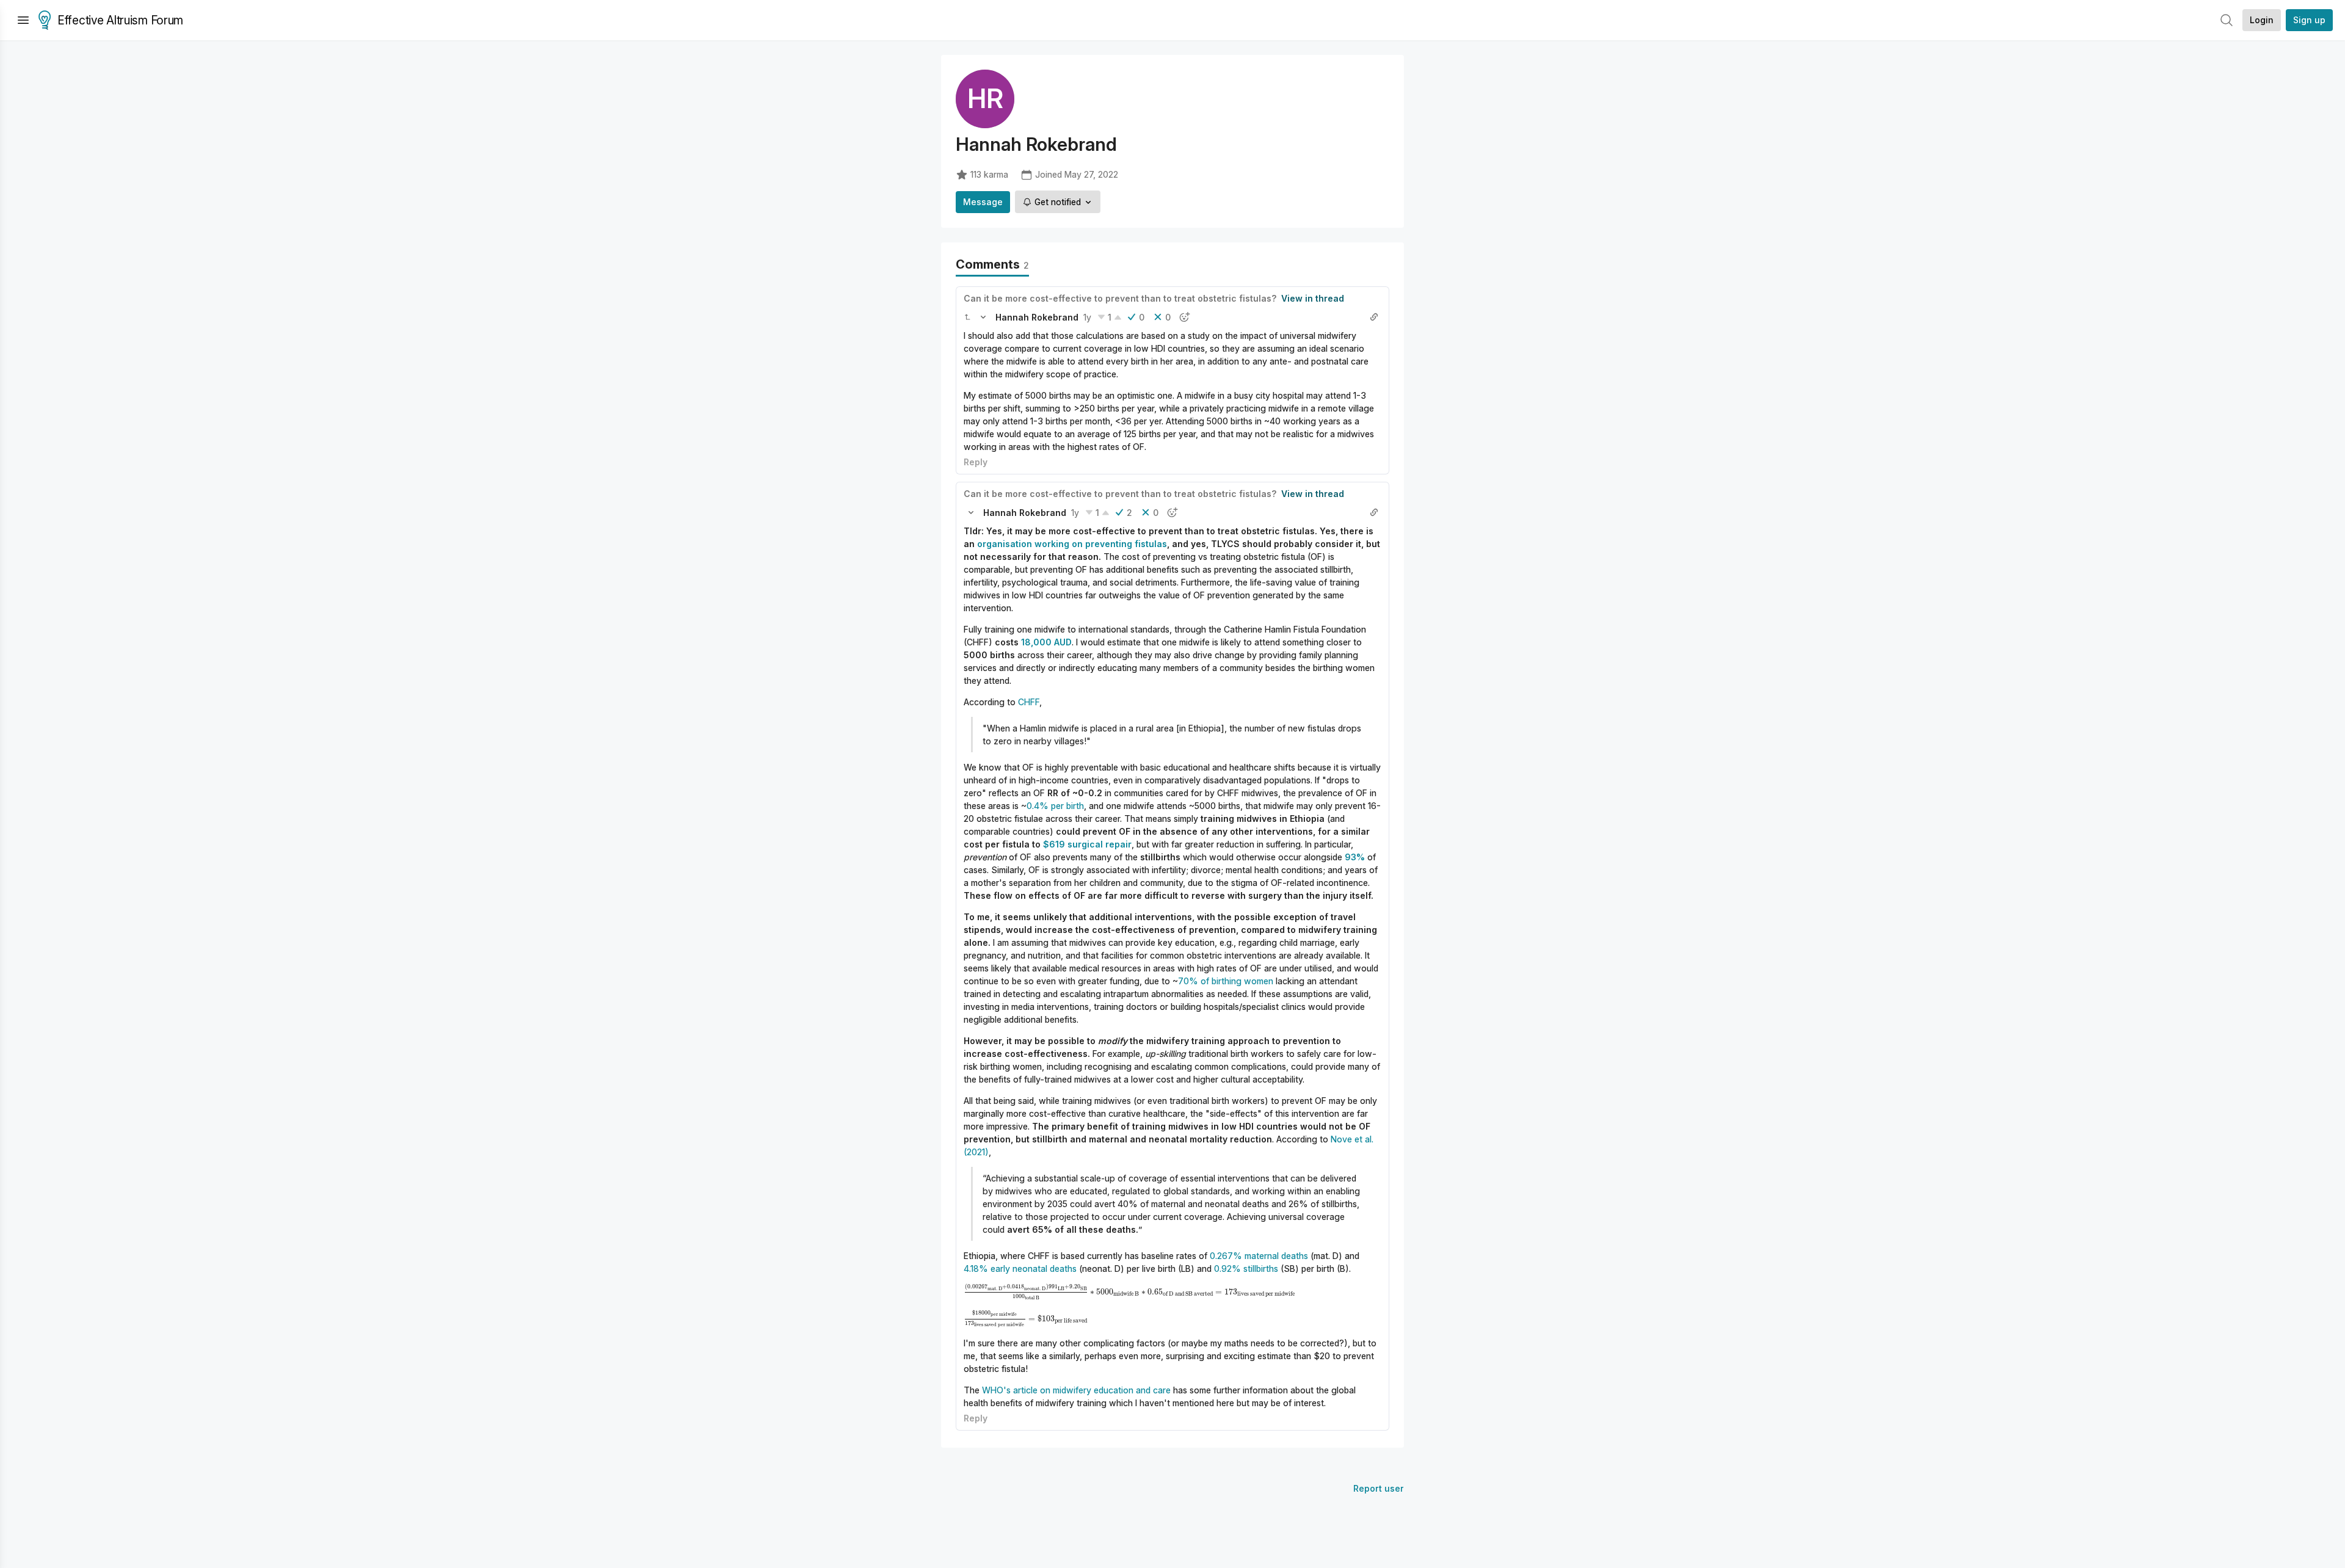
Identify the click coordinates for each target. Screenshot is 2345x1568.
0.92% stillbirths (1246, 1269)
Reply (976, 462)
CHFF (1029, 702)
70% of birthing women (1226, 981)
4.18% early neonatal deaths (1020, 1269)
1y (1087, 317)
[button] (967, 317)
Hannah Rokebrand (1037, 317)
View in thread (1313, 298)
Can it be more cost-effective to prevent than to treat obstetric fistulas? (1120, 298)
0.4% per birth (1055, 806)
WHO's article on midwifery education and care (1076, 1390)
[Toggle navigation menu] (23, 20)
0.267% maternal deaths (1259, 1256)
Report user (1379, 1488)
